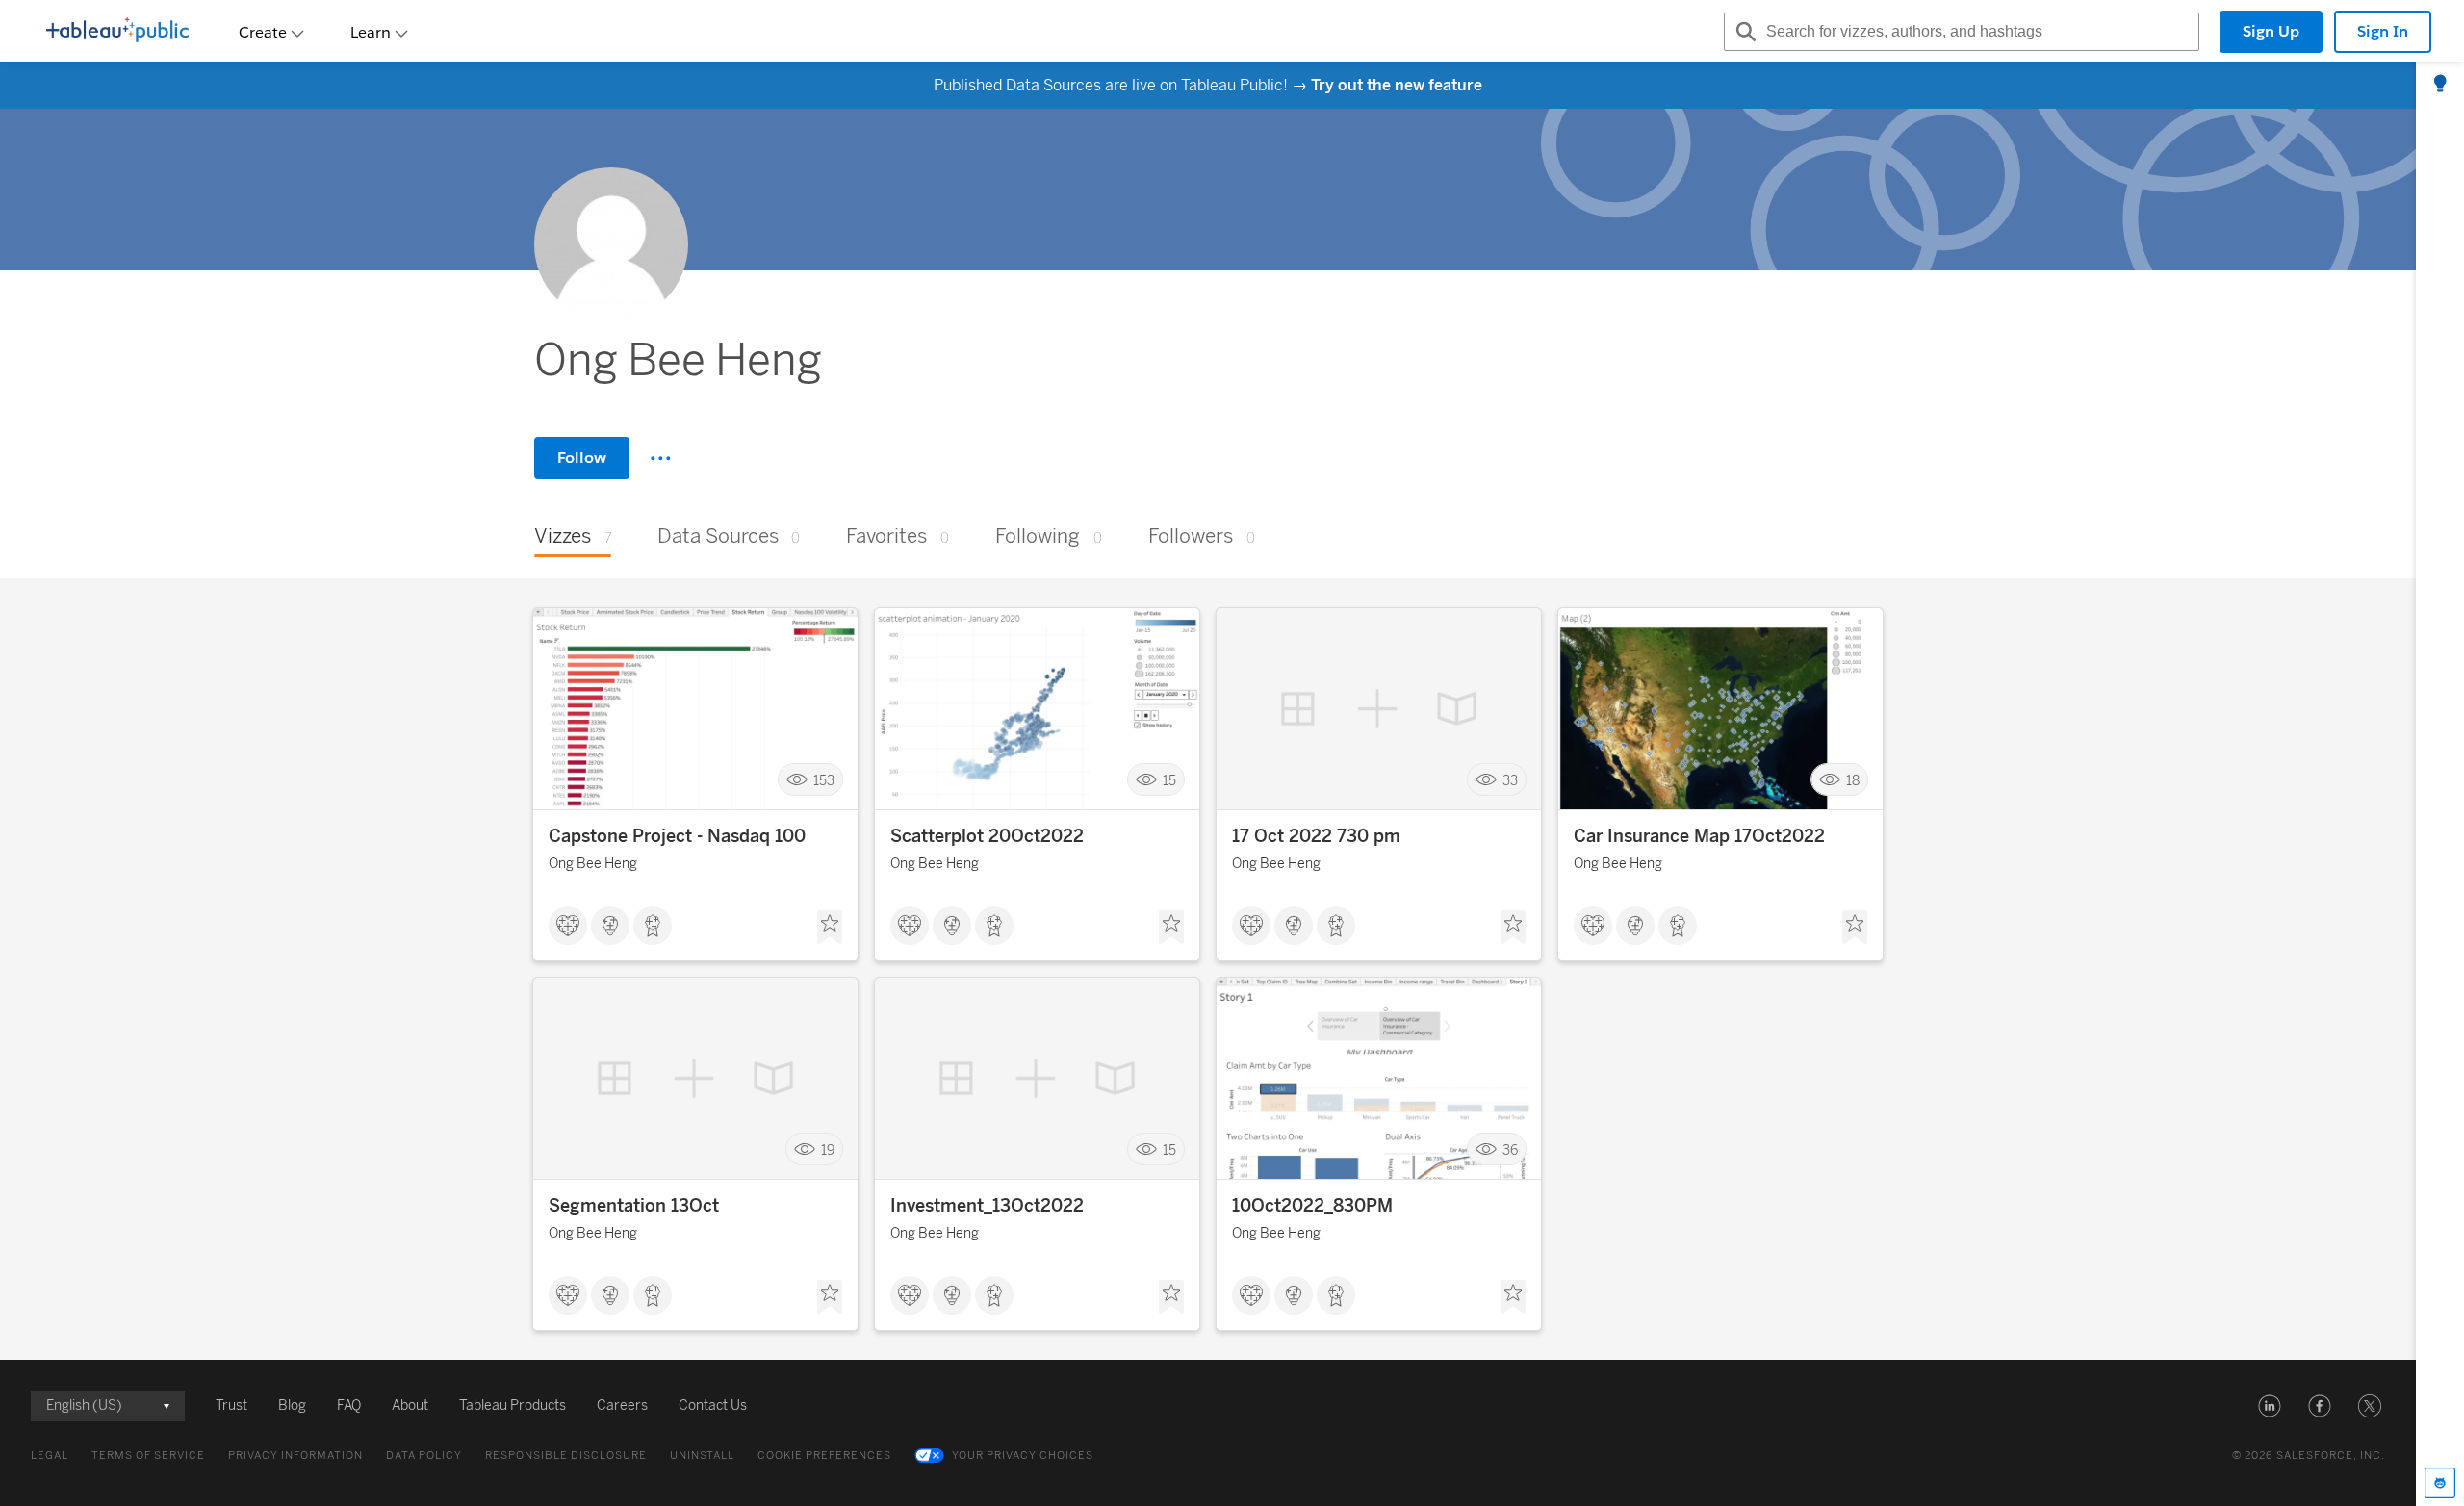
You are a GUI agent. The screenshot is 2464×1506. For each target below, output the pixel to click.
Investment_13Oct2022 (987, 1206)
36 (1510, 1149)
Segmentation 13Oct (634, 1206)
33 (1510, 780)
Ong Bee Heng (593, 864)
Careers (622, 1405)
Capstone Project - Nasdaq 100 (677, 836)
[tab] (2440, 85)
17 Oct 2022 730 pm (1316, 836)
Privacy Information (295, 1455)
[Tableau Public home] (117, 32)
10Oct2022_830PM (1312, 1206)
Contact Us (713, 1405)
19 (828, 1149)
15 (1169, 780)
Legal (50, 1455)
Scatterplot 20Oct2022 (987, 836)
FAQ (349, 1405)
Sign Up (2271, 31)
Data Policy (424, 1455)
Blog (292, 1405)
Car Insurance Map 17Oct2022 (1699, 836)
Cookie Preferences (824, 1455)
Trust (231, 1405)
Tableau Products (513, 1405)
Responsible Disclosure (566, 1455)
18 (1853, 780)
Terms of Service (148, 1455)
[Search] (1743, 32)
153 (824, 780)
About (410, 1405)
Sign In (2383, 31)
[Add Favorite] (830, 928)
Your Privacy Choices (1023, 1455)
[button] (2270, 1406)
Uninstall (702, 1455)
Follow (582, 458)
